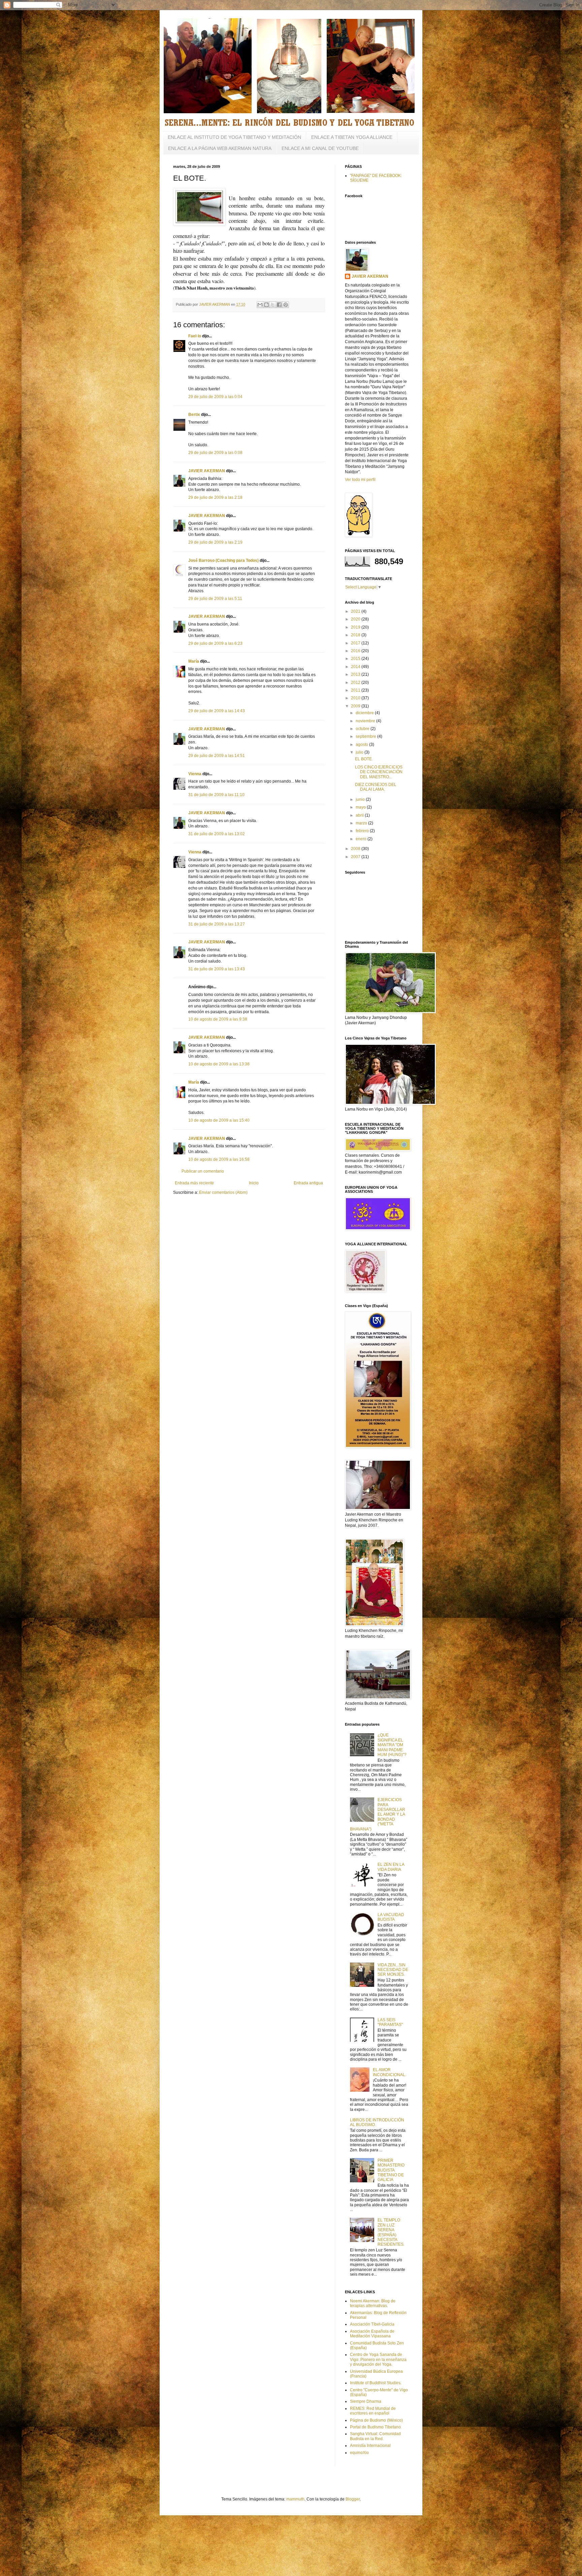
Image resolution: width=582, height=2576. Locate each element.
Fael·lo (195, 336)
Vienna (195, 774)
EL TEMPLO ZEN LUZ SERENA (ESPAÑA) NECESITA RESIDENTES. (391, 2232)
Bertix (194, 415)
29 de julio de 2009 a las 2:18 (215, 497)
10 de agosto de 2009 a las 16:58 (219, 1159)
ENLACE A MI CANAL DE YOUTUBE (320, 148)
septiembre (366, 736)
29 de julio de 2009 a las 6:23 (215, 643)
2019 (356, 627)
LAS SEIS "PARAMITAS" (390, 2022)
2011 (356, 690)
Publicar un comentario (203, 1171)
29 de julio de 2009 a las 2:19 (215, 542)
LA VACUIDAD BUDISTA (391, 1917)
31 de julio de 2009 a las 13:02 (217, 834)
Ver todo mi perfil (360, 480)
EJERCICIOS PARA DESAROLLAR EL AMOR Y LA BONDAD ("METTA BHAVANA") (378, 1814)
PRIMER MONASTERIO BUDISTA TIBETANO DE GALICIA (391, 2170)
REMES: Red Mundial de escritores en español (373, 2411)
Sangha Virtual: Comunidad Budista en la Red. (375, 2436)
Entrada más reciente (194, 1183)
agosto (362, 745)
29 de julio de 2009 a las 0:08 (215, 453)
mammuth (295, 2499)
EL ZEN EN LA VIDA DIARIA (391, 1867)
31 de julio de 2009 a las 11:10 (216, 795)
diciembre (365, 713)
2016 (356, 651)
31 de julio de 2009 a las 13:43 (217, 969)
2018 (356, 635)
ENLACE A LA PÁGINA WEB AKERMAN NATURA (220, 148)
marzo (362, 823)
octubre (363, 729)
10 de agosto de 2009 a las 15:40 (219, 1120)
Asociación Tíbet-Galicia (372, 2324)
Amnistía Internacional (370, 2446)
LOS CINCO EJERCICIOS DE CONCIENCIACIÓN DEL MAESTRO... (379, 772)
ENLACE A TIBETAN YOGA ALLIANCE (352, 137)
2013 (356, 674)
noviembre (366, 721)
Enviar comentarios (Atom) (223, 1192)
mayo (361, 807)
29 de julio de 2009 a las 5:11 (215, 599)
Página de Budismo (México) (376, 2420)
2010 (356, 698)
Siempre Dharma (366, 2401)
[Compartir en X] (273, 305)
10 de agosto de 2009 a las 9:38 (218, 1019)
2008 (356, 849)
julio (360, 752)
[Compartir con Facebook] (279, 305)
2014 (356, 667)
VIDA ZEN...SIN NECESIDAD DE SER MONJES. (393, 1970)
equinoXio (359, 2453)
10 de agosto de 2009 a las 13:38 (219, 1064)
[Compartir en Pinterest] (286, 305)
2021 (356, 611)
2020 (356, 619)
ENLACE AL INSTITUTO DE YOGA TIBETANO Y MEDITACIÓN (234, 137)
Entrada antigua (308, 1183)
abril (360, 815)
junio (361, 799)
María (194, 661)
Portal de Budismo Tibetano (375, 2427)
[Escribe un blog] (266, 305)
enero (362, 839)
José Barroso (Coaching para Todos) (223, 560)
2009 (356, 706)
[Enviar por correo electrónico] (260, 305)
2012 (356, 683)
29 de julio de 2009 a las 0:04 (215, 397)
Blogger (353, 2499)
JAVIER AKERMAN (207, 471)
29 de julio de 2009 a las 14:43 (217, 711)
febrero (363, 831)
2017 (356, 643)
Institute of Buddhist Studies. (376, 2383)
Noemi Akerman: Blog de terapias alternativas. (373, 2303)
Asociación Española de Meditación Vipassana (372, 2334)
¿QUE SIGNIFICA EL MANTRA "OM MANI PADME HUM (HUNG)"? (392, 1745)
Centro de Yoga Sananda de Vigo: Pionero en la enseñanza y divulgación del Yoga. (378, 2359)
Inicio (254, 1183)
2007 (356, 857)
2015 (356, 659)
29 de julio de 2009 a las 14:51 (217, 756)
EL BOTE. (364, 759)
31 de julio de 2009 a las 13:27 (217, 924)
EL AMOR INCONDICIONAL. (390, 2072)
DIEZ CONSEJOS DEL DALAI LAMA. (376, 787)
